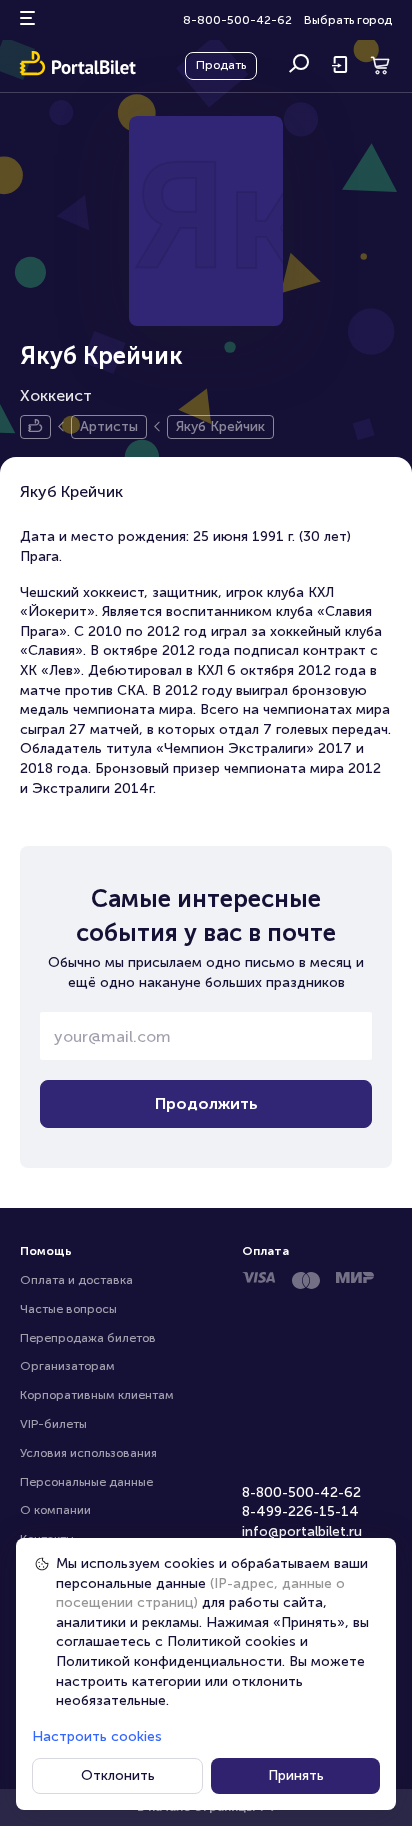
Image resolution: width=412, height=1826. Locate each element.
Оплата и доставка (76, 1280)
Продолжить (206, 1103)
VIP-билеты (53, 1424)
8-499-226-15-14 (300, 1511)
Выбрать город (348, 20)
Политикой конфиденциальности (169, 1661)
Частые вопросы (68, 1309)
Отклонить (118, 1775)
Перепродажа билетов (88, 1338)
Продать (221, 65)
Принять (296, 1775)
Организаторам (67, 1366)
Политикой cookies (231, 1641)
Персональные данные (86, 1482)
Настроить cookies (97, 1736)
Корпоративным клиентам (97, 1395)
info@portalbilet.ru (302, 1531)
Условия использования (88, 1453)
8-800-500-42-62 (237, 20)
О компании (55, 1510)
